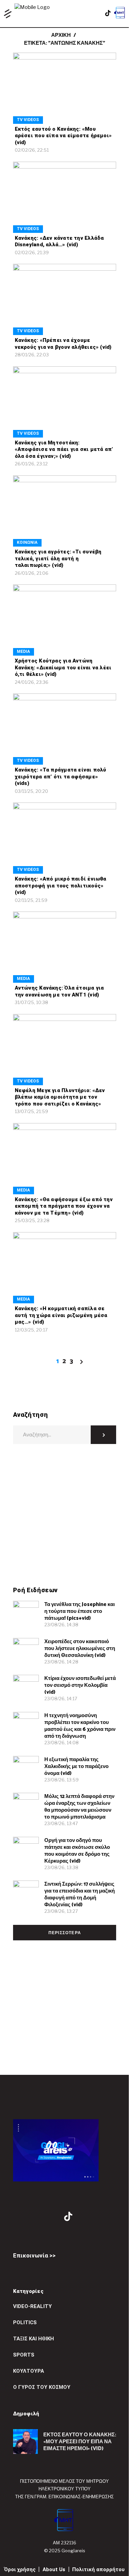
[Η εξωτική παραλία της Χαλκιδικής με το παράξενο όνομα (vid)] (26, 1769)
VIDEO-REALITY (32, 2306)
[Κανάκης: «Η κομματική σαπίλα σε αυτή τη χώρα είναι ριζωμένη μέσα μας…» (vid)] (65, 1268)
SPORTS (24, 2355)
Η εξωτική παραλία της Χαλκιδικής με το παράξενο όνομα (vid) (76, 1766)
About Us (54, 2569)
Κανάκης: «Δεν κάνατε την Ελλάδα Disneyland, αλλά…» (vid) (59, 241)
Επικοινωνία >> (34, 2255)
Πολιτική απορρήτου (98, 2569)
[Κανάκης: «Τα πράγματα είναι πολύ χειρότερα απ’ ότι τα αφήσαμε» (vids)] (65, 729)
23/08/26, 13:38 (61, 1867)
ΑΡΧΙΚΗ (61, 35)
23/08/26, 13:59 (62, 1780)
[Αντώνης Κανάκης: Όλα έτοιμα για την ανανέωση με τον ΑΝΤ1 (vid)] (65, 947)
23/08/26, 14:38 (61, 1625)
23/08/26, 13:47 (61, 1823)
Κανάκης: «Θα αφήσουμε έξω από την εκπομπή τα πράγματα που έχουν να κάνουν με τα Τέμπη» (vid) (64, 1206)
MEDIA (23, 651)
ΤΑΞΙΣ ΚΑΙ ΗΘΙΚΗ (33, 2339)
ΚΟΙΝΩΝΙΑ (27, 542)
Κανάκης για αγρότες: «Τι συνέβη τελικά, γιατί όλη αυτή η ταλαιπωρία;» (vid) (58, 558)
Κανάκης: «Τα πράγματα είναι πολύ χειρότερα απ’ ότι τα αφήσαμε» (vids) (61, 777)
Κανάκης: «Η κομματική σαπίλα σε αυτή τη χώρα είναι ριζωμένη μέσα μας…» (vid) (61, 1315)
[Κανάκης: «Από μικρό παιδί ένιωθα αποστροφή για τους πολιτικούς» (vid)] (65, 838)
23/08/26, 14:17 (61, 1699)
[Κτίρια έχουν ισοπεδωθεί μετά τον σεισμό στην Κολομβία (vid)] (26, 1688)
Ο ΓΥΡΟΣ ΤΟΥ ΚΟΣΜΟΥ (42, 2387)
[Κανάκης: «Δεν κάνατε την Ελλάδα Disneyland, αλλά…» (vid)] (65, 197)
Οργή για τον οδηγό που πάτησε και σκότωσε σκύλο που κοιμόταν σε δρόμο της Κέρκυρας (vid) (77, 1851)
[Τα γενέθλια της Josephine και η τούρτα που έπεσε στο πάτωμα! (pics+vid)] (26, 1614)
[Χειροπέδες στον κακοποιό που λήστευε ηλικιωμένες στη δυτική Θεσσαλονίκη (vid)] (26, 1651)
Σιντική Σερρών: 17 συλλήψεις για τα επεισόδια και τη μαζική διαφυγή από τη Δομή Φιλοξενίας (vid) (80, 1894)
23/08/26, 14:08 (62, 1743)
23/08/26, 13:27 (61, 1911)
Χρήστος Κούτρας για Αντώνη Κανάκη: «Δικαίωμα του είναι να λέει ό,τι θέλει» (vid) (63, 667)
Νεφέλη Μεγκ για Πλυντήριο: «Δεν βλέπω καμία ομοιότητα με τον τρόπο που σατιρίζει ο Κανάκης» (60, 1097)
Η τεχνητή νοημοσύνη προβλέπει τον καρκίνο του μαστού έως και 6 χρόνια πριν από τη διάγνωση (80, 1726)
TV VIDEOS (28, 120)
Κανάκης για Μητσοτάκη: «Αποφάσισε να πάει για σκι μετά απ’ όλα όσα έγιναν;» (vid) (64, 449)
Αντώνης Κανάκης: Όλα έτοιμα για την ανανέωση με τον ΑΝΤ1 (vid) (59, 991)
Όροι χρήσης (20, 2569)
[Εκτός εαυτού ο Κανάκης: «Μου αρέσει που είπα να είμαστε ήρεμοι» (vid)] (65, 88)
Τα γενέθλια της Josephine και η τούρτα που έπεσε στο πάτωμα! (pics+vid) (80, 1611)
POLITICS (25, 2322)
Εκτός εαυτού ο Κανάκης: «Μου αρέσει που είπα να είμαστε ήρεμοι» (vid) (63, 136)
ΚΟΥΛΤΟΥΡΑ (29, 2371)
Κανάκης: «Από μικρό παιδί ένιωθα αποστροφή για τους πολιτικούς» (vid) (61, 886)
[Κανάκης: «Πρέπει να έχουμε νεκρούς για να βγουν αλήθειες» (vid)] (65, 299)
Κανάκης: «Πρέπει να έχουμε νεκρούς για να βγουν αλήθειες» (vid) (63, 344)
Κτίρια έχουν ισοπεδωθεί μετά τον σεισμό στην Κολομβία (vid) (80, 1685)
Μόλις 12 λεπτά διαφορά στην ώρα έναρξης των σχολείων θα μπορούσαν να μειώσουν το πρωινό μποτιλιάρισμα (79, 1807)
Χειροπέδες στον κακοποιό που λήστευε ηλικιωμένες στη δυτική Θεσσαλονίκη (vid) (80, 1648)
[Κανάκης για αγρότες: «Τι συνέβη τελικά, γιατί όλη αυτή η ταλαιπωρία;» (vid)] (65, 511)
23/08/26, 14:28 (61, 1662)
